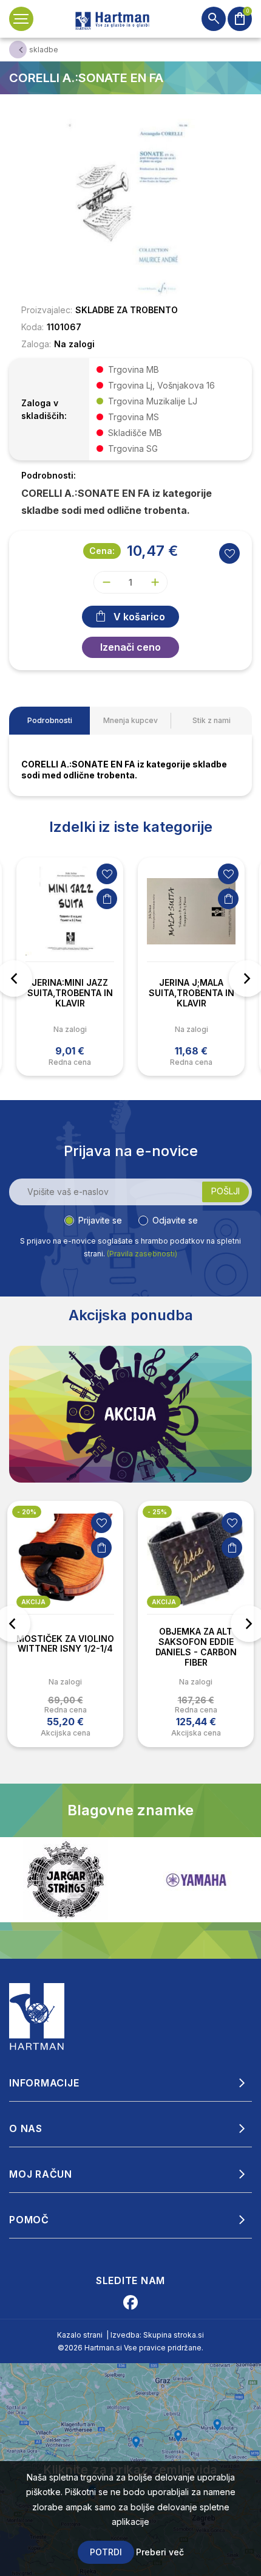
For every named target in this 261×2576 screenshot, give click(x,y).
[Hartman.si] (37, 2016)
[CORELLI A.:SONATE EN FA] (130, 209)
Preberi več (160, 2552)
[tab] (49, 721)
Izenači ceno (130, 647)
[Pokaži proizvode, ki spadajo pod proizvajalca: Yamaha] (66, 1880)
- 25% (27, 1512)
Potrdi (106, 2552)
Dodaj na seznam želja (107, 874)
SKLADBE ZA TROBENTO (127, 310)
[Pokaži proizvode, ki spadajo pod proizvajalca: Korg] (196, 1880)
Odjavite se (175, 1220)
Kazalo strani (80, 2335)
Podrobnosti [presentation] (50, 720)
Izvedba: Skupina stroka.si (157, 2335)
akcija (33, 1602)
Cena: (102, 551)
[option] (70, 967)
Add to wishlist (229, 553)
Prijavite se (100, 1220)
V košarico (139, 617)
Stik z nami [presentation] (212, 720)
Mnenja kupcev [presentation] (130, 720)
